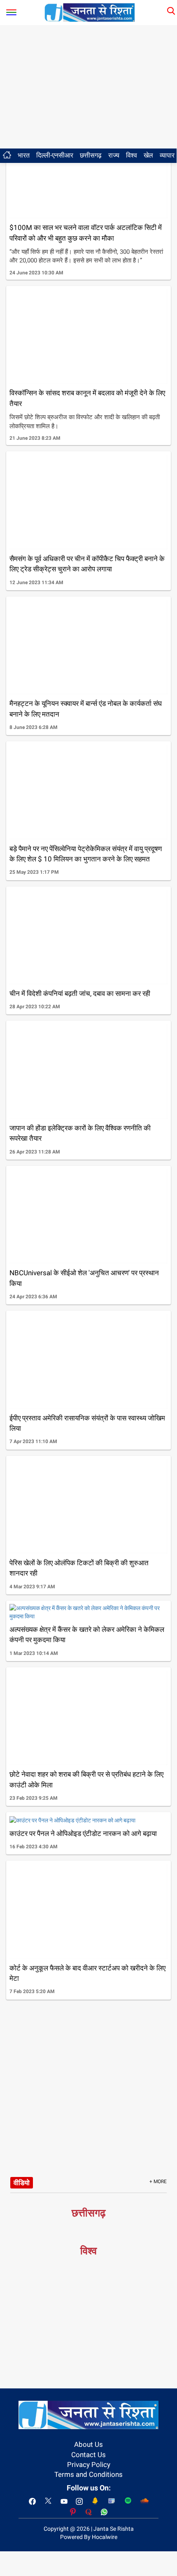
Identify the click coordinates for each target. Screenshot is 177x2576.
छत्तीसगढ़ (91, 155)
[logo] (90, 12)
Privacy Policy (89, 2465)
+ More (158, 2181)
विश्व (132, 155)
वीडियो (22, 2183)
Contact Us (88, 2455)
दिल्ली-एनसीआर (55, 155)
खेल (148, 155)
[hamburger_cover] (11, 10)
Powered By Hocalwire (89, 2537)
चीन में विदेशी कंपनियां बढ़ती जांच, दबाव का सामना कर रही (80, 993)
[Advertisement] (88, 87)
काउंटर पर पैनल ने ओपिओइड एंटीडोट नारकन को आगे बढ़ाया (83, 1833)
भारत (24, 155)
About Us (88, 2444)
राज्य (114, 155)
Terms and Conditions (88, 2474)
